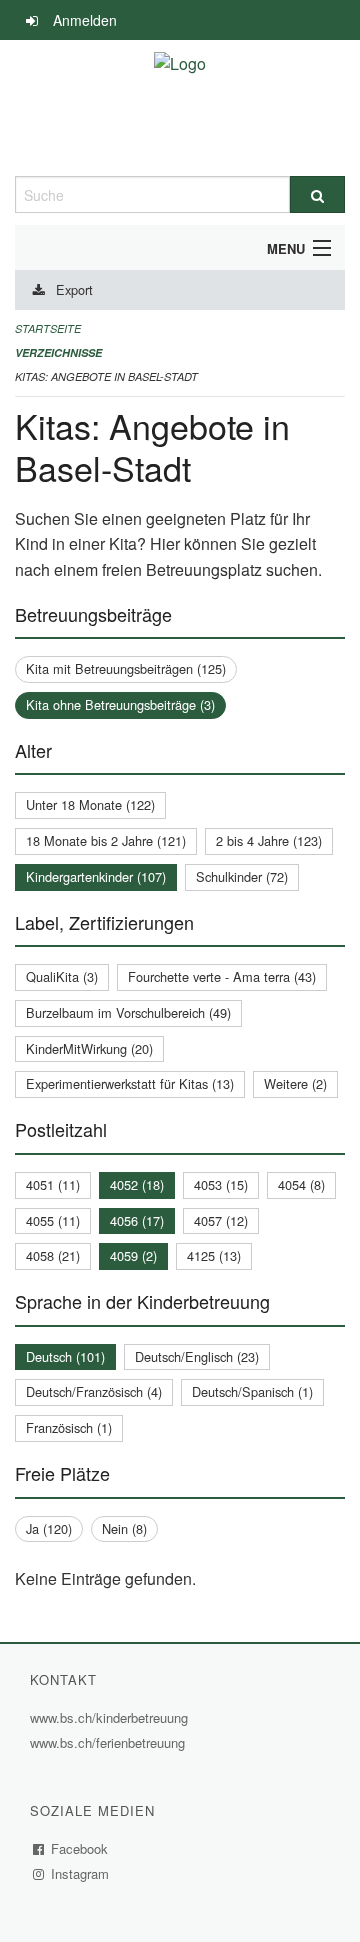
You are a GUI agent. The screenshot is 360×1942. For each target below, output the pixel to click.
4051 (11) (53, 1184)
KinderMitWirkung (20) (89, 1048)
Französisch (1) (69, 1427)
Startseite (48, 328)
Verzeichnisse (58, 352)
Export (74, 289)
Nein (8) (124, 1528)
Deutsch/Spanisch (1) (252, 1391)
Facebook (80, 1848)
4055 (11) (53, 1220)
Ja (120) (49, 1528)
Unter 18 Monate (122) (90, 804)
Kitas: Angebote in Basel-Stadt (106, 376)
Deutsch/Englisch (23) (197, 1356)
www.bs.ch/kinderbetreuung (111, 1717)
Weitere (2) (295, 1083)
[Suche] (317, 194)
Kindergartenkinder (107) (96, 876)
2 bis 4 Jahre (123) (269, 840)
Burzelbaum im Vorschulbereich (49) (128, 1012)
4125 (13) (214, 1255)
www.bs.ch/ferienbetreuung (110, 1742)
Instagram (80, 1873)
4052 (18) (137, 1184)
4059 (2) (133, 1255)
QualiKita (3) (62, 976)
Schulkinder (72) (242, 876)
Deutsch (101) (65, 1356)
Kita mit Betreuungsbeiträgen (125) (126, 668)
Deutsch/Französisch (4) (94, 1391)
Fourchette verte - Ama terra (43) (222, 976)
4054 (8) (301, 1184)
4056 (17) (137, 1220)
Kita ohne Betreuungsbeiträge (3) (120, 704)
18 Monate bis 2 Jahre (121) (106, 840)
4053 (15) (221, 1184)
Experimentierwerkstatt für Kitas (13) (130, 1083)
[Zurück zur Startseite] (180, 108)
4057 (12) (221, 1220)
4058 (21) (53, 1255)
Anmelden (85, 20)
